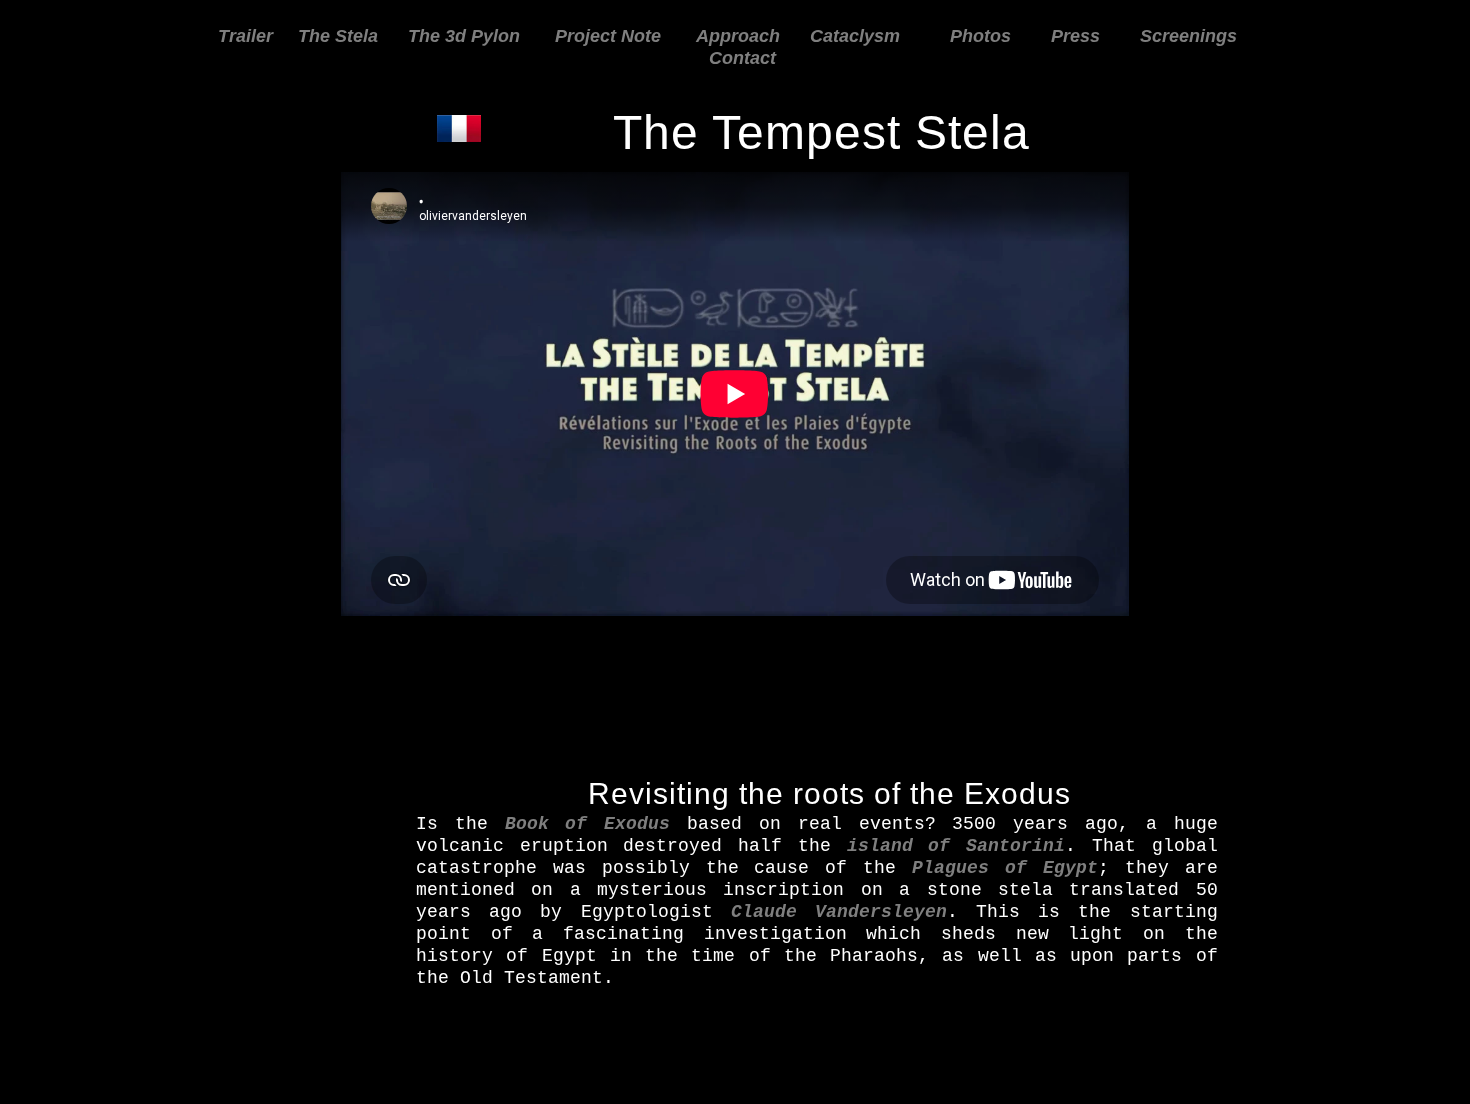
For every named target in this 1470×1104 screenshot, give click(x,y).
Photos (980, 36)
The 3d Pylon (464, 36)
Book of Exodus (588, 824)
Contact (742, 58)
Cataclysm (855, 36)
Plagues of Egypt (1005, 868)
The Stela (338, 36)
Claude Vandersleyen (839, 912)
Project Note (610, 36)
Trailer (245, 36)
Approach (738, 36)
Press (1075, 36)
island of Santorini (956, 846)
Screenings (1188, 36)
